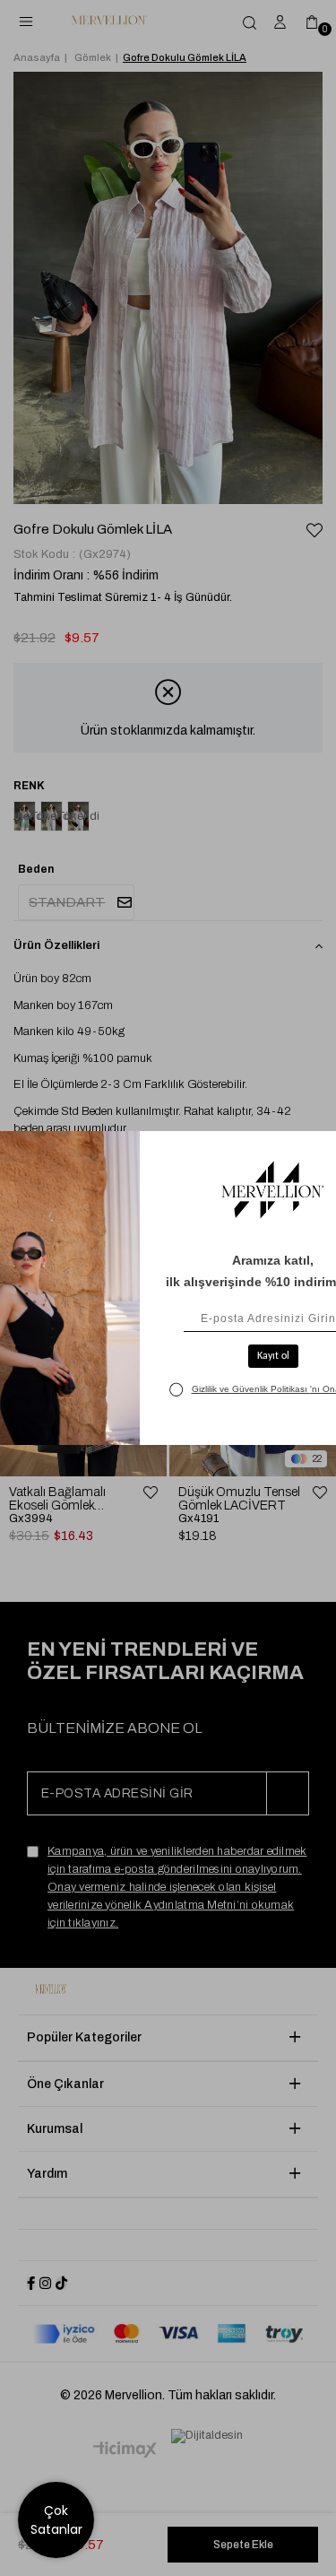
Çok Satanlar (56, 2520)
